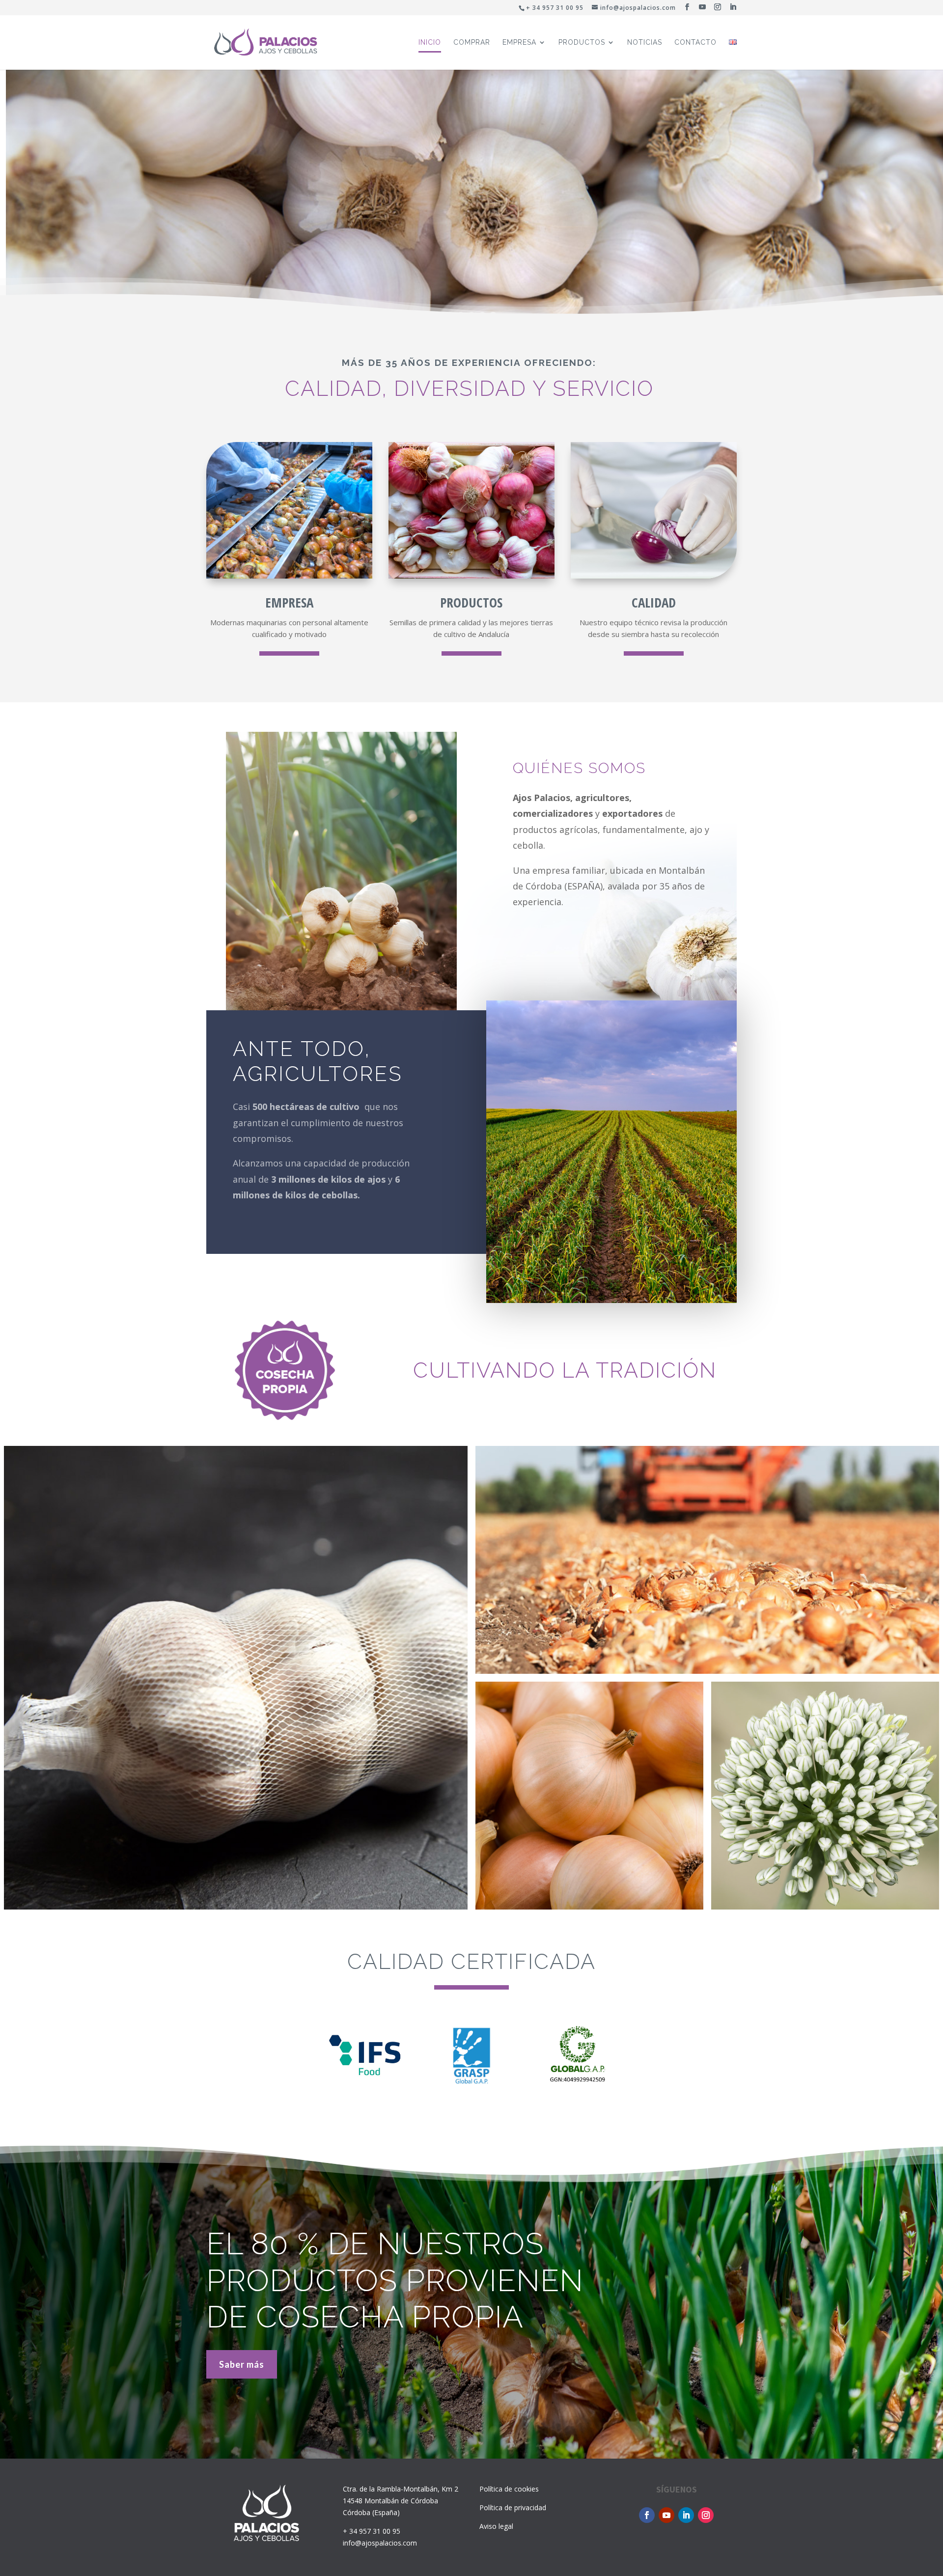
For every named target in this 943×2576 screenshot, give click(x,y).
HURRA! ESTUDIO (661, 2545)
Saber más (242, 2364)
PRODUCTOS (582, 42)
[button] (450, 315)
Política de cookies (509, 2489)
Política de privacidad (513, 2507)
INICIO (430, 42)
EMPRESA (519, 42)
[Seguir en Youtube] (666, 2515)
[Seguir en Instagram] (706, 2515)
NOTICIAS (645, 42)
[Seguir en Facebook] (647, 2515)
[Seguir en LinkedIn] (686, 2515)
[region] (471, 190)
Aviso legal (496, 2526)
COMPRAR (472, 42)
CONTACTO (695, 42)
